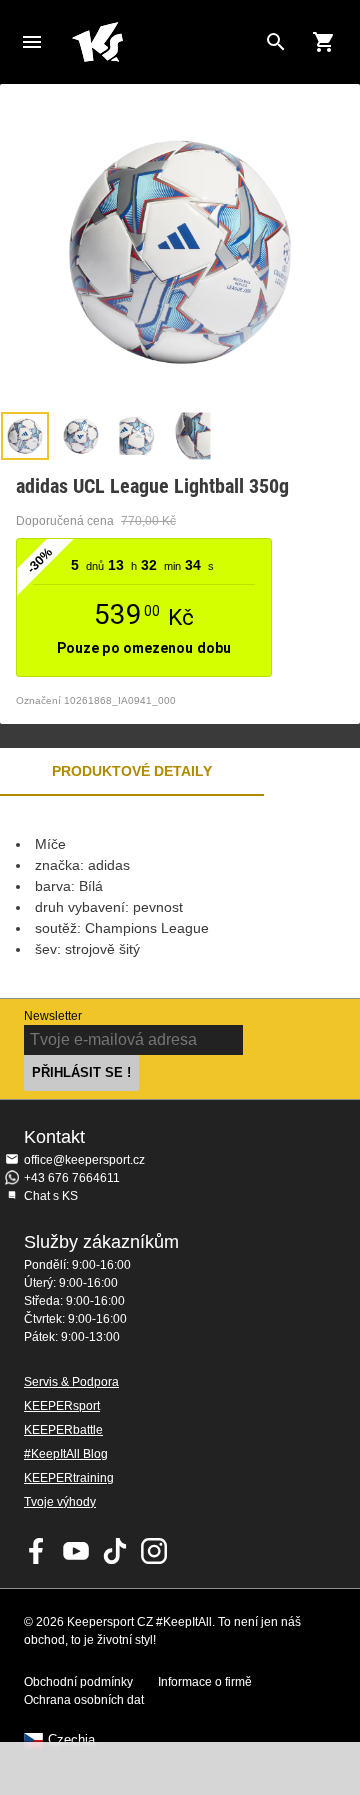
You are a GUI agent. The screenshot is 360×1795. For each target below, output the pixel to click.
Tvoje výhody (60, 1502)
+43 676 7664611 (72, 1178)
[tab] (25, 436)
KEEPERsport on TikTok (115, 1551)
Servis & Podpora (71, 1382)
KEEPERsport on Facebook (37, 1551)
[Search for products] (276, 42)
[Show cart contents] (324, 42)
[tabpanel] (180, 897)
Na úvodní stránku (164, 42)
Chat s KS (51, 1196)
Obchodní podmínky (78, 1682)
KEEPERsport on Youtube (76, 1551)
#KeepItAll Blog (66, 1454)
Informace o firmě (205, 1682)
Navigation (32, 42)
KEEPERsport (62, 1406)
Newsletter (53, 1016)
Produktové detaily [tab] (132, 771)
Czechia (71, 1740)
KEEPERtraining (69, 1478)
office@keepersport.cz (84, 1160)
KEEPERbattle (63, 1430)
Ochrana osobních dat (84, 1700)
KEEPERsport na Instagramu (154, 1551)
